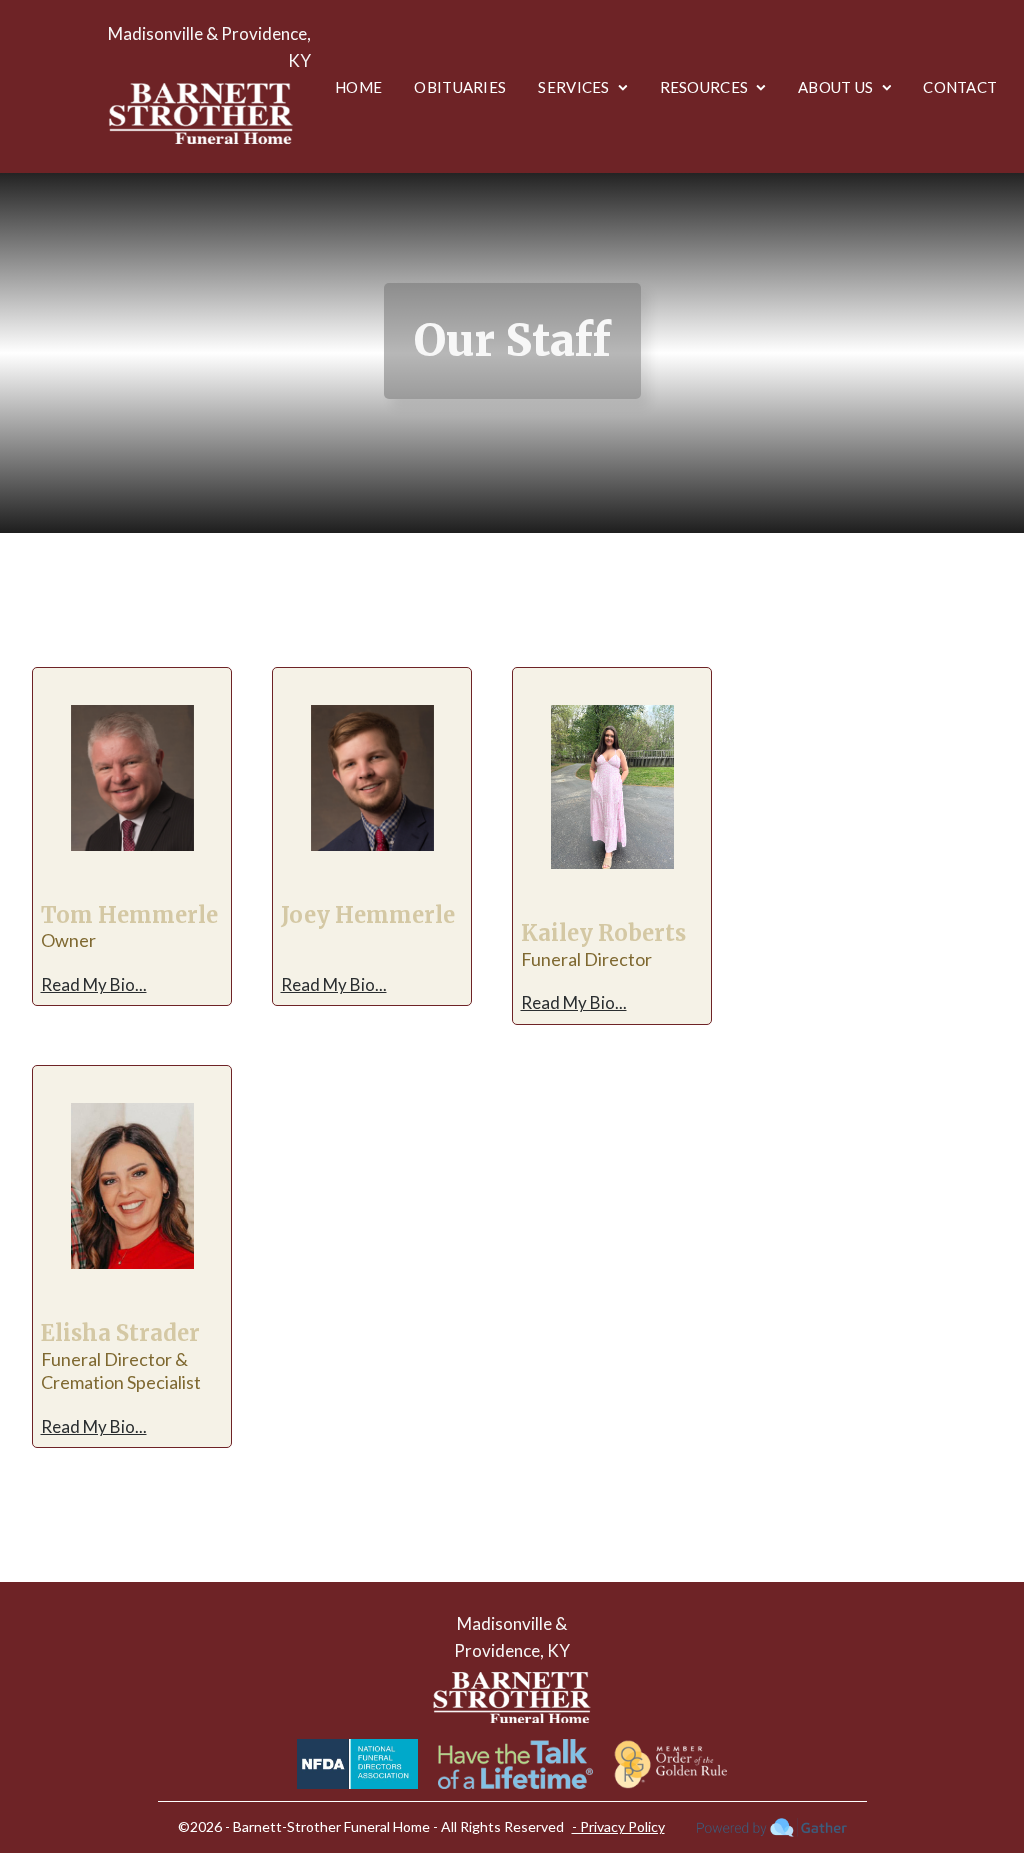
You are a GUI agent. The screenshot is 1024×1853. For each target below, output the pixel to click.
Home (358, 87)
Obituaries (460, 87)
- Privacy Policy (618, 1826)
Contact (960, 87)
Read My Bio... (94, 984)
